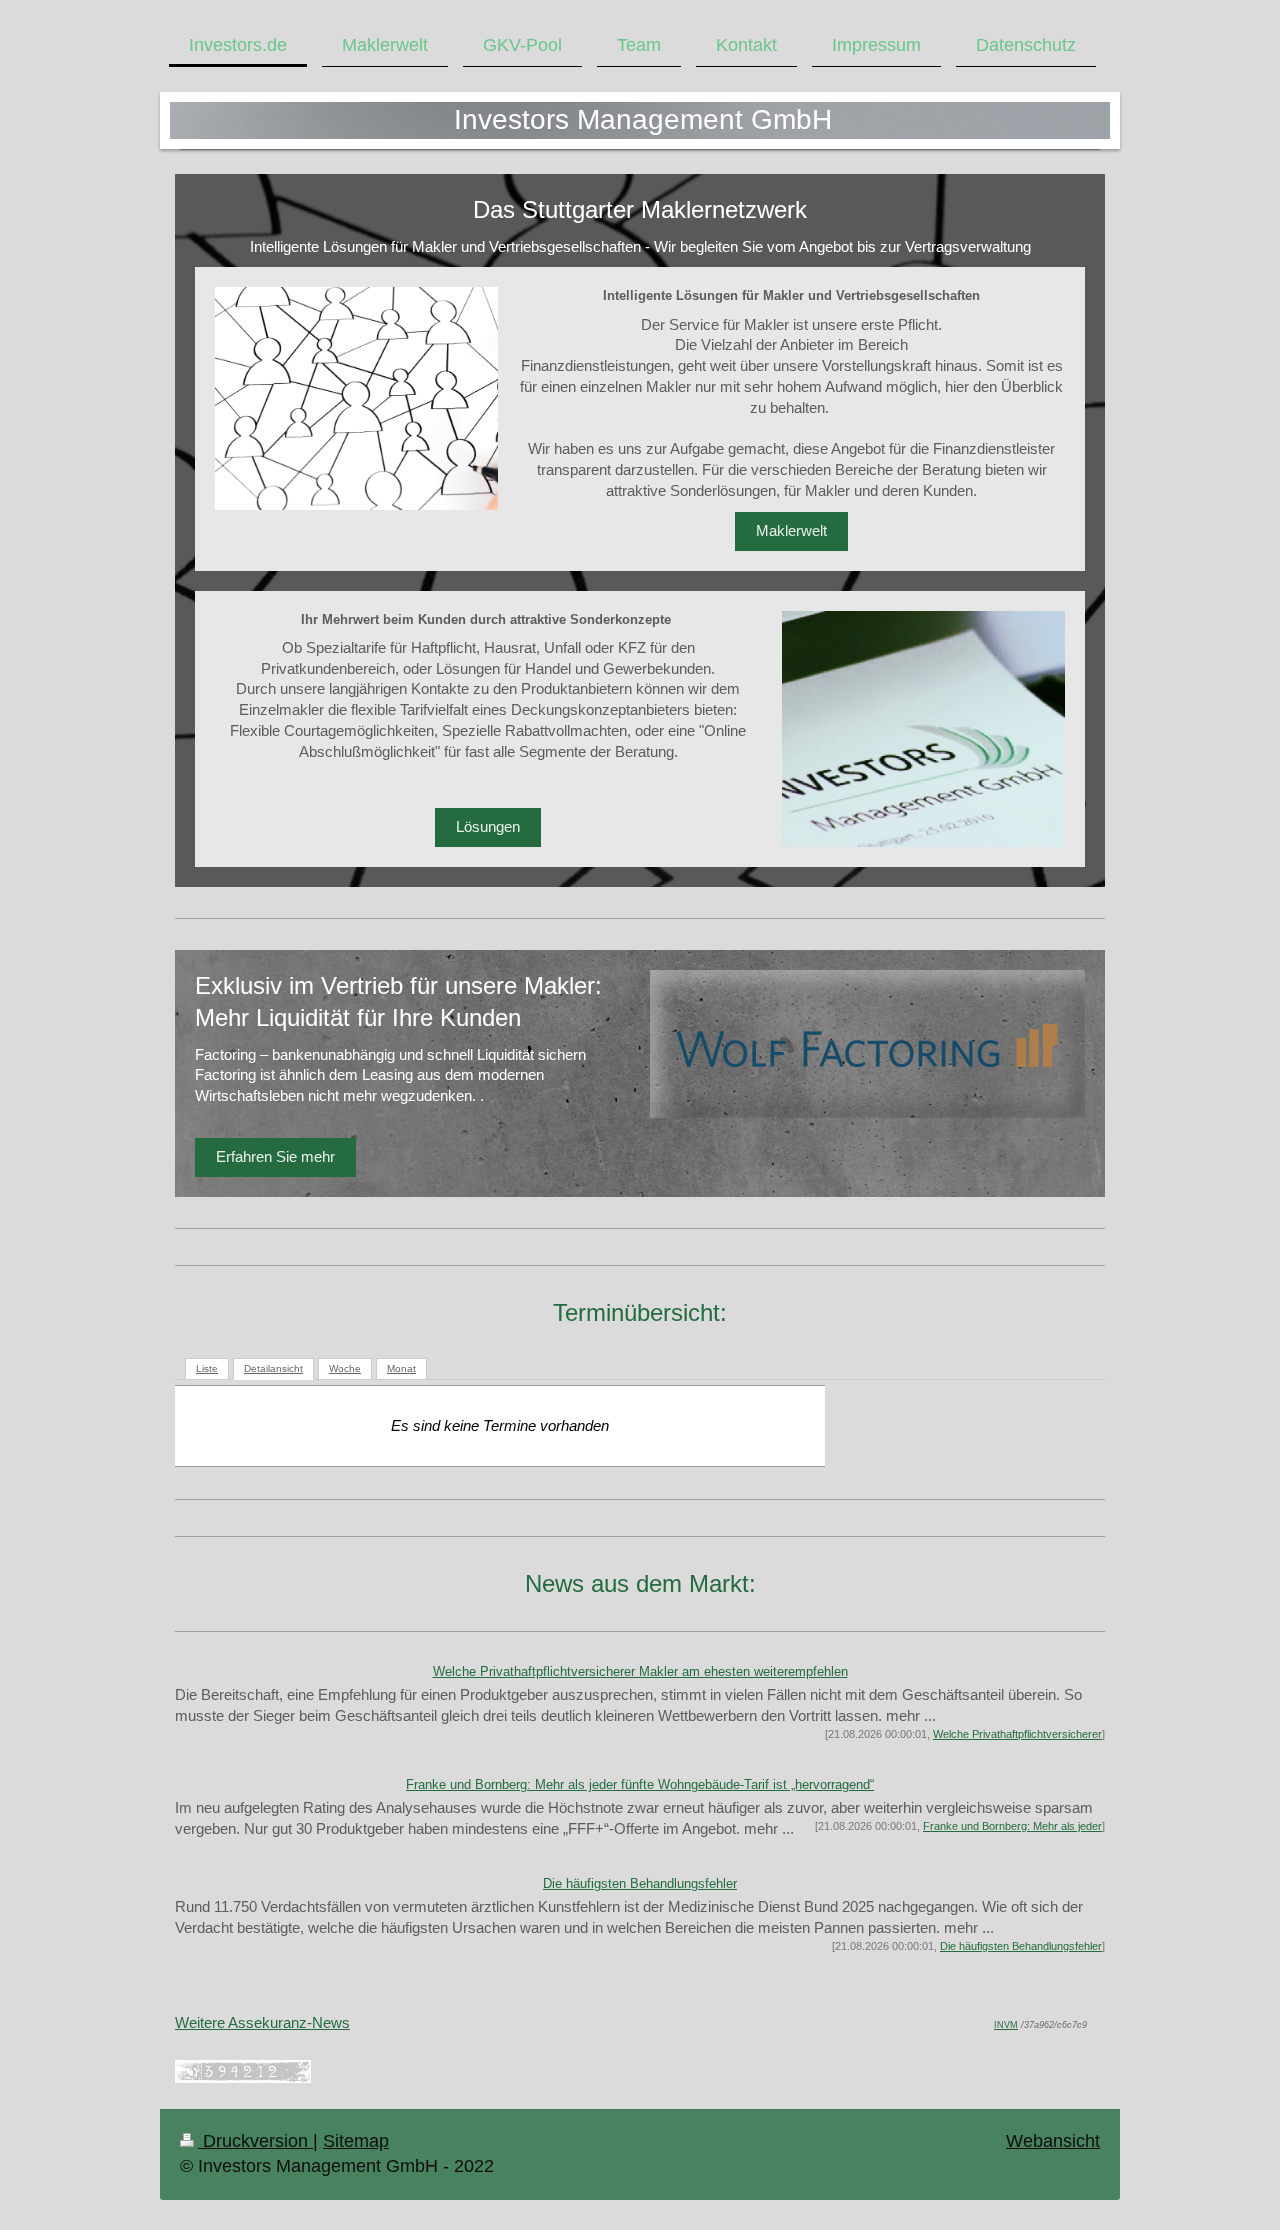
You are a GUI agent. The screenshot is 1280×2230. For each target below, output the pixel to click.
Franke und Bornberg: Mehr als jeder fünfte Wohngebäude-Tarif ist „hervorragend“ (640, 1784)
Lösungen (488, 826)
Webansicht (1053, 2141)
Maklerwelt (791, 530)
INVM (1006, 2025)
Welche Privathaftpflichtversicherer (1017, 1734)
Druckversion (255, 2141)
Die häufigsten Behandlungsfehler (640, 1883)
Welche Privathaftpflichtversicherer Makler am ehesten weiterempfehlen (640, 1671)
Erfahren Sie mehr (275, 1156)
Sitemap (356, 2141)
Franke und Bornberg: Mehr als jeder (1012, 1826)
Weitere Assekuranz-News (262, 2022)
